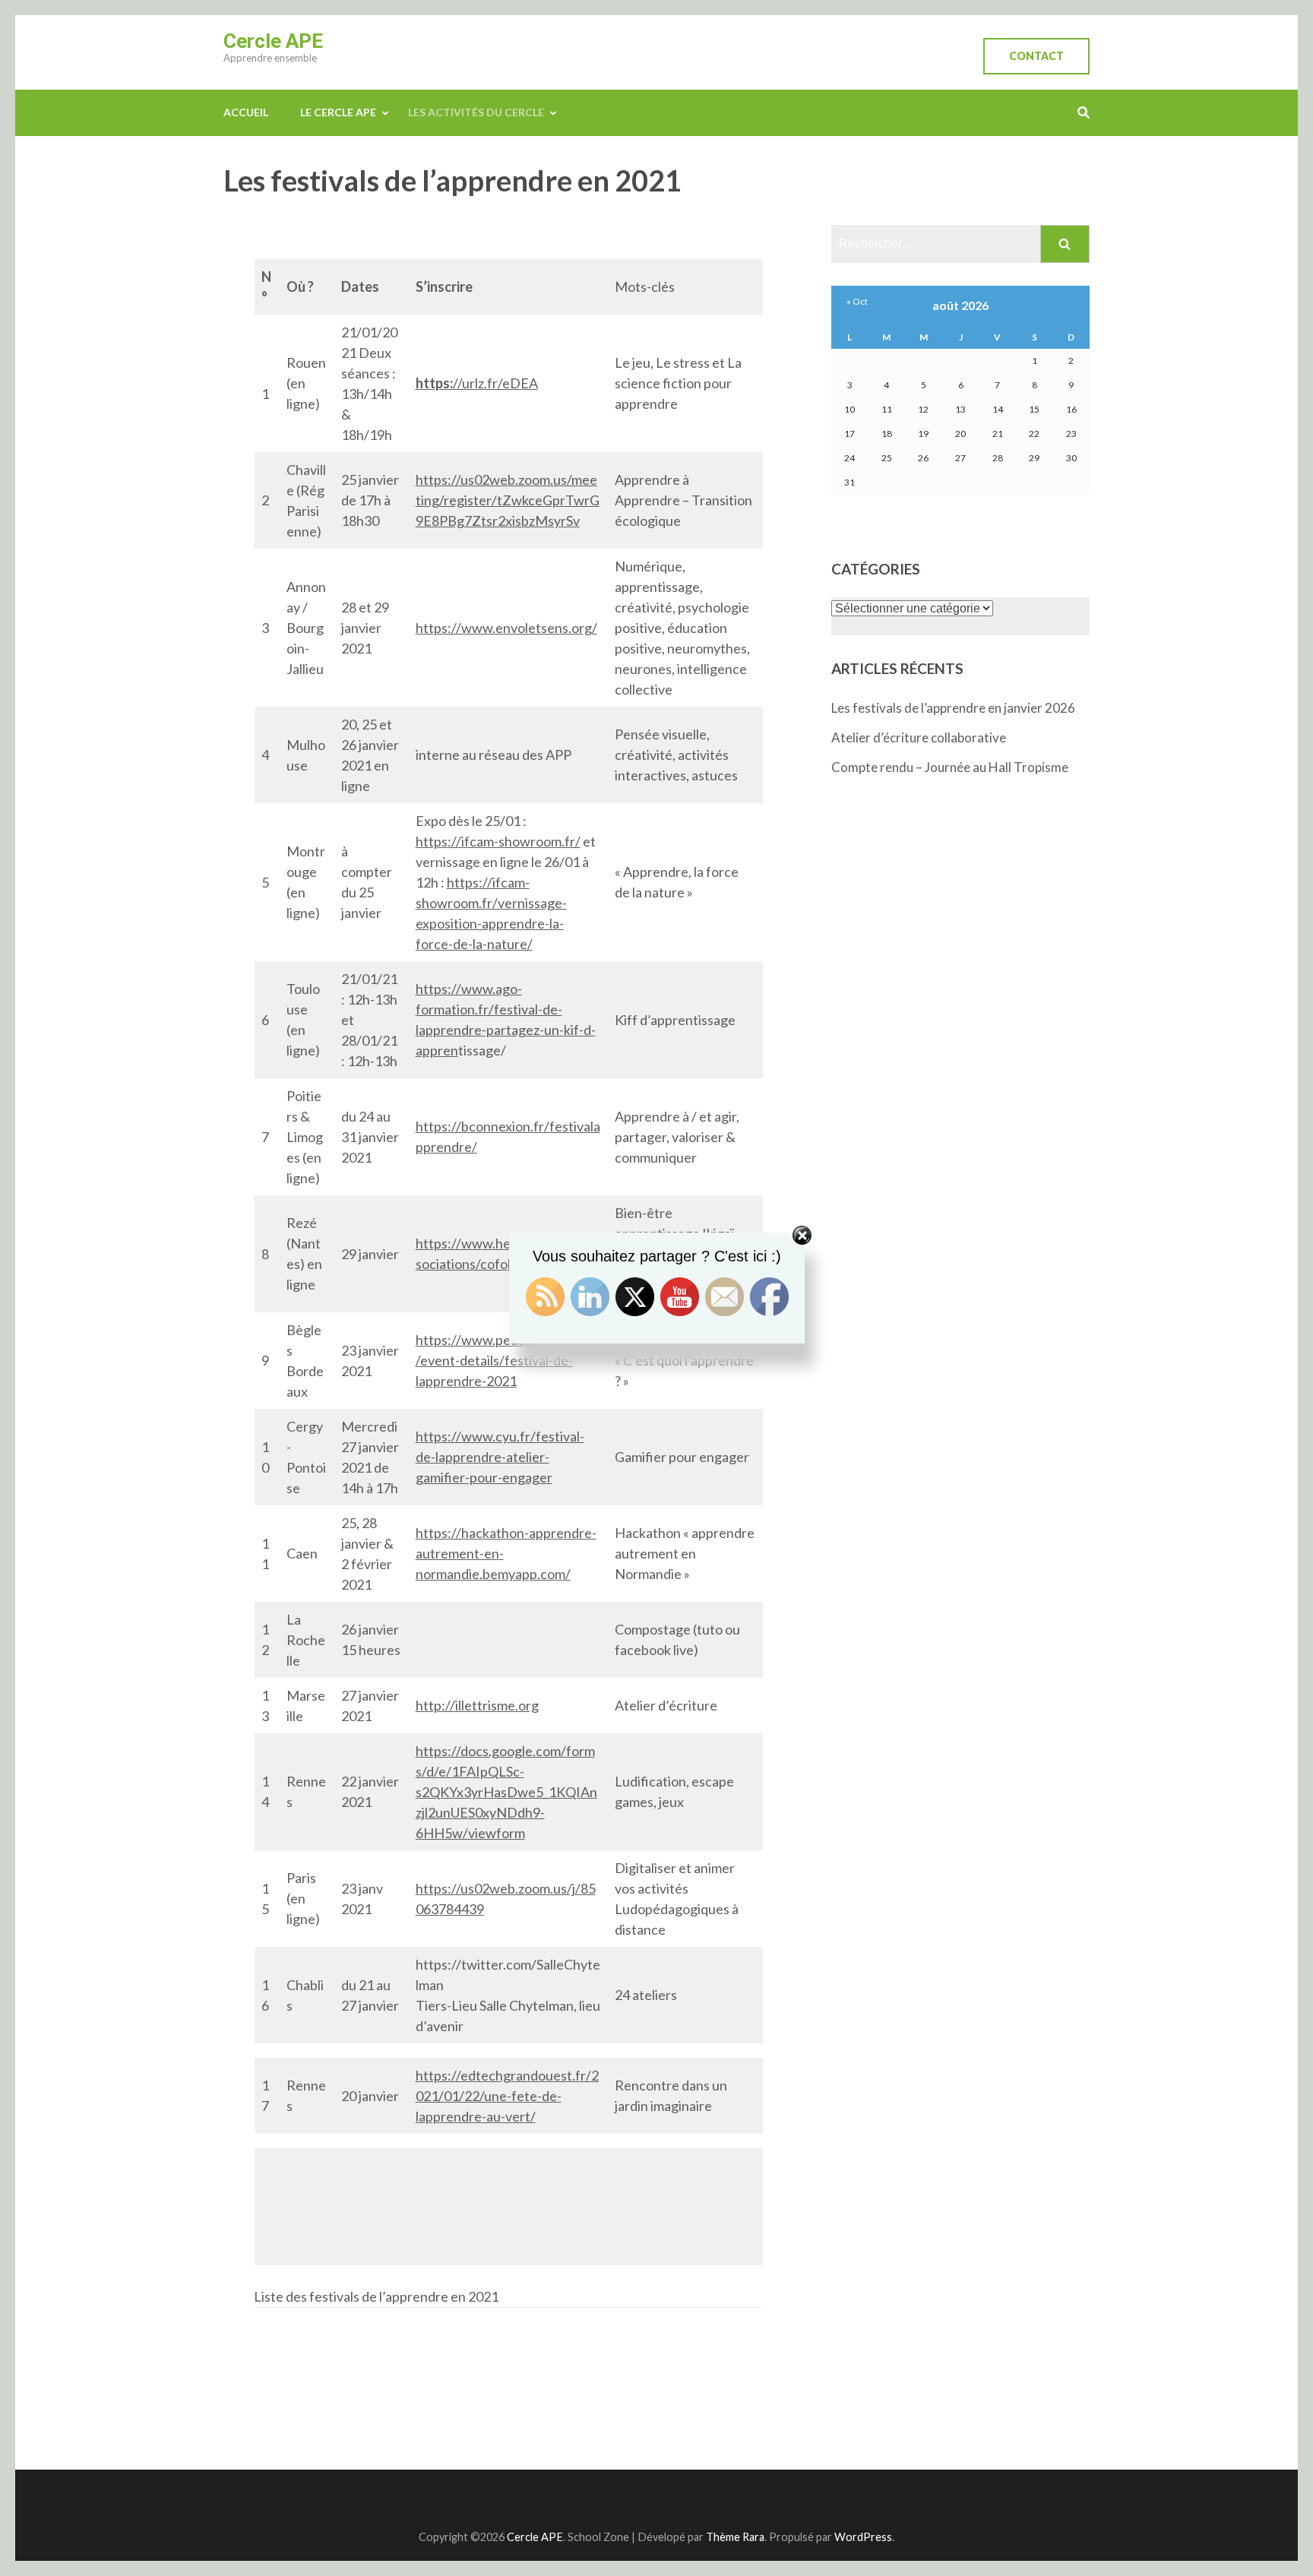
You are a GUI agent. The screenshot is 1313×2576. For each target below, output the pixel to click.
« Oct (857, 301)
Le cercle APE (338, 112)
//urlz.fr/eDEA (495, 383)
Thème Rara (735, 2537)
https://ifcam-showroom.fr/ (498, 841)
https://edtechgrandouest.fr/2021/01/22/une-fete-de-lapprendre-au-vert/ (507, 2096)
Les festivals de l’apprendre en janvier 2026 (953, 708)
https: (434, 383)
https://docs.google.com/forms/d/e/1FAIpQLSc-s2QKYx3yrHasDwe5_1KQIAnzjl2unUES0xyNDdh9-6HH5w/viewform (506, 1792)
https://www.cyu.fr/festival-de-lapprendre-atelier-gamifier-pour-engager (500, 1457)
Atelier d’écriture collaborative (919, 737)
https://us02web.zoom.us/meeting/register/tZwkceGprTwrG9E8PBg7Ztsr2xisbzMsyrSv (508, 500)
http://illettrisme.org (477, 1705)
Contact (1036, 56)
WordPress (863, 2537)
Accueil (246, 112)
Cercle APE (273, 41)
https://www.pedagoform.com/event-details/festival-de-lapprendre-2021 (506, 1360)
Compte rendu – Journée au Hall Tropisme (950, 767)
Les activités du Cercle (476, 112)
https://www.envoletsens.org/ (506, 628)
